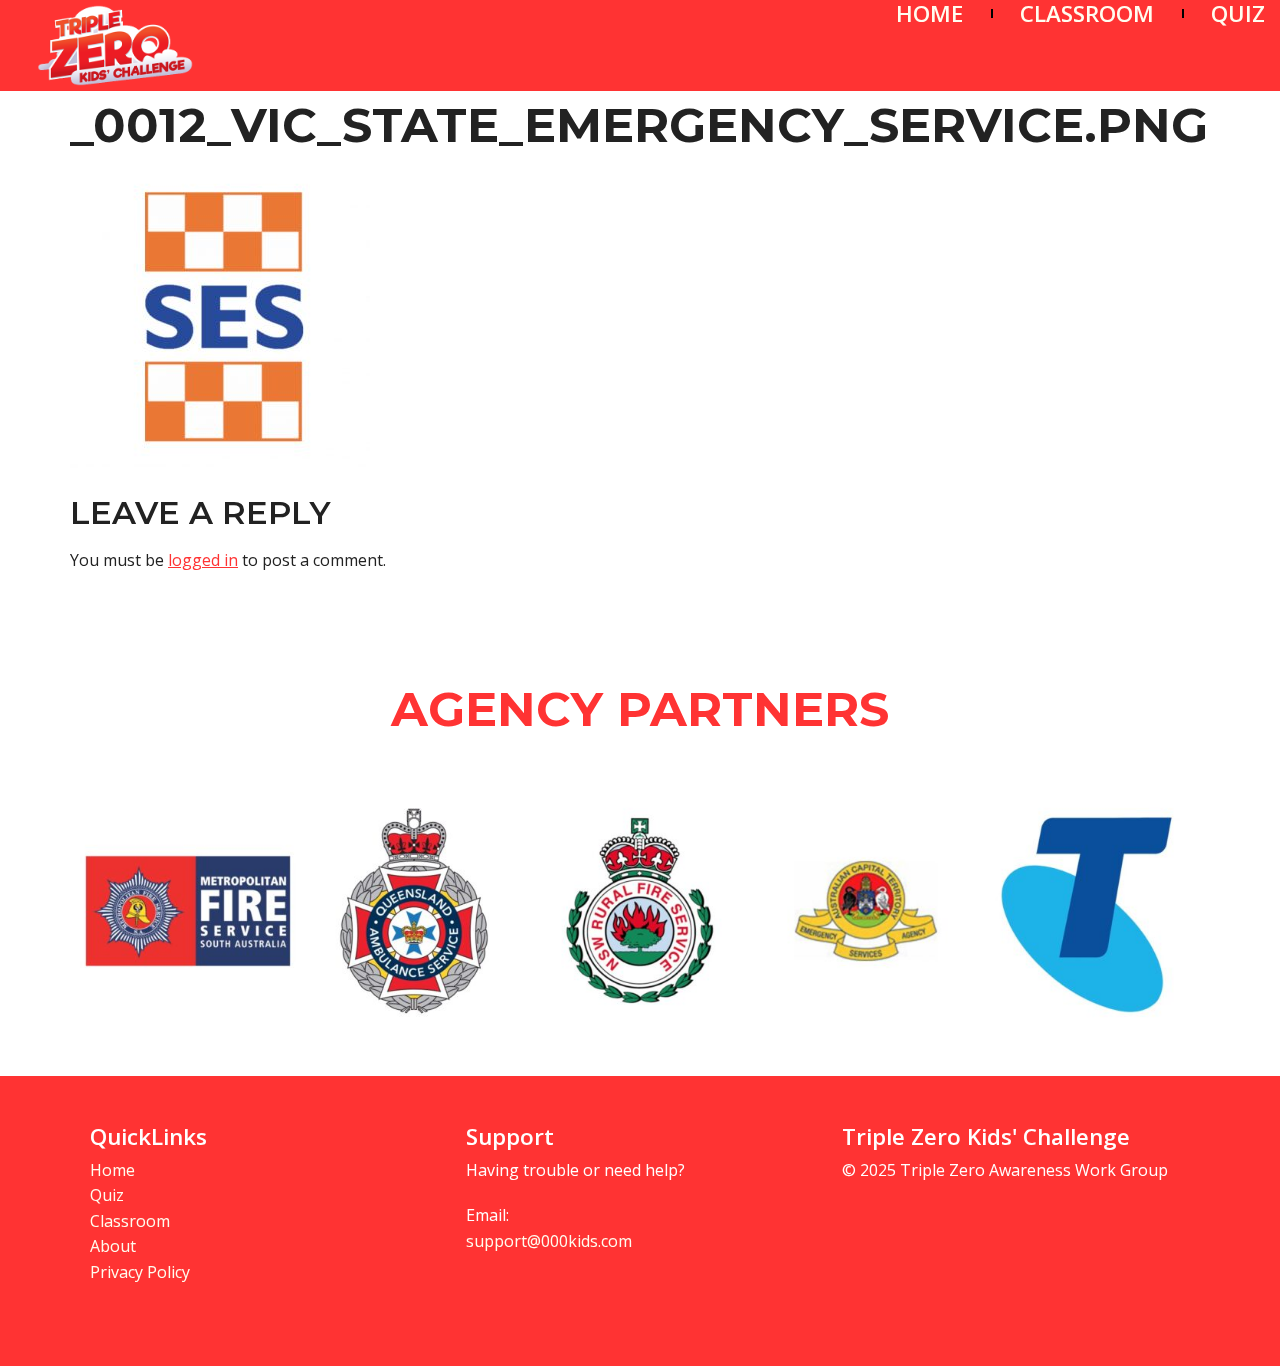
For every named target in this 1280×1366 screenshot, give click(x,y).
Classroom (130, 1221)
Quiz (107, 1195)
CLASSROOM (1087, 13)
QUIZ (1238, 13)
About (113, 1246)
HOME (929, 13)
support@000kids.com (549, 1241)
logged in (203, 560)
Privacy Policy (140, 1272)
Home (112, 1170)
